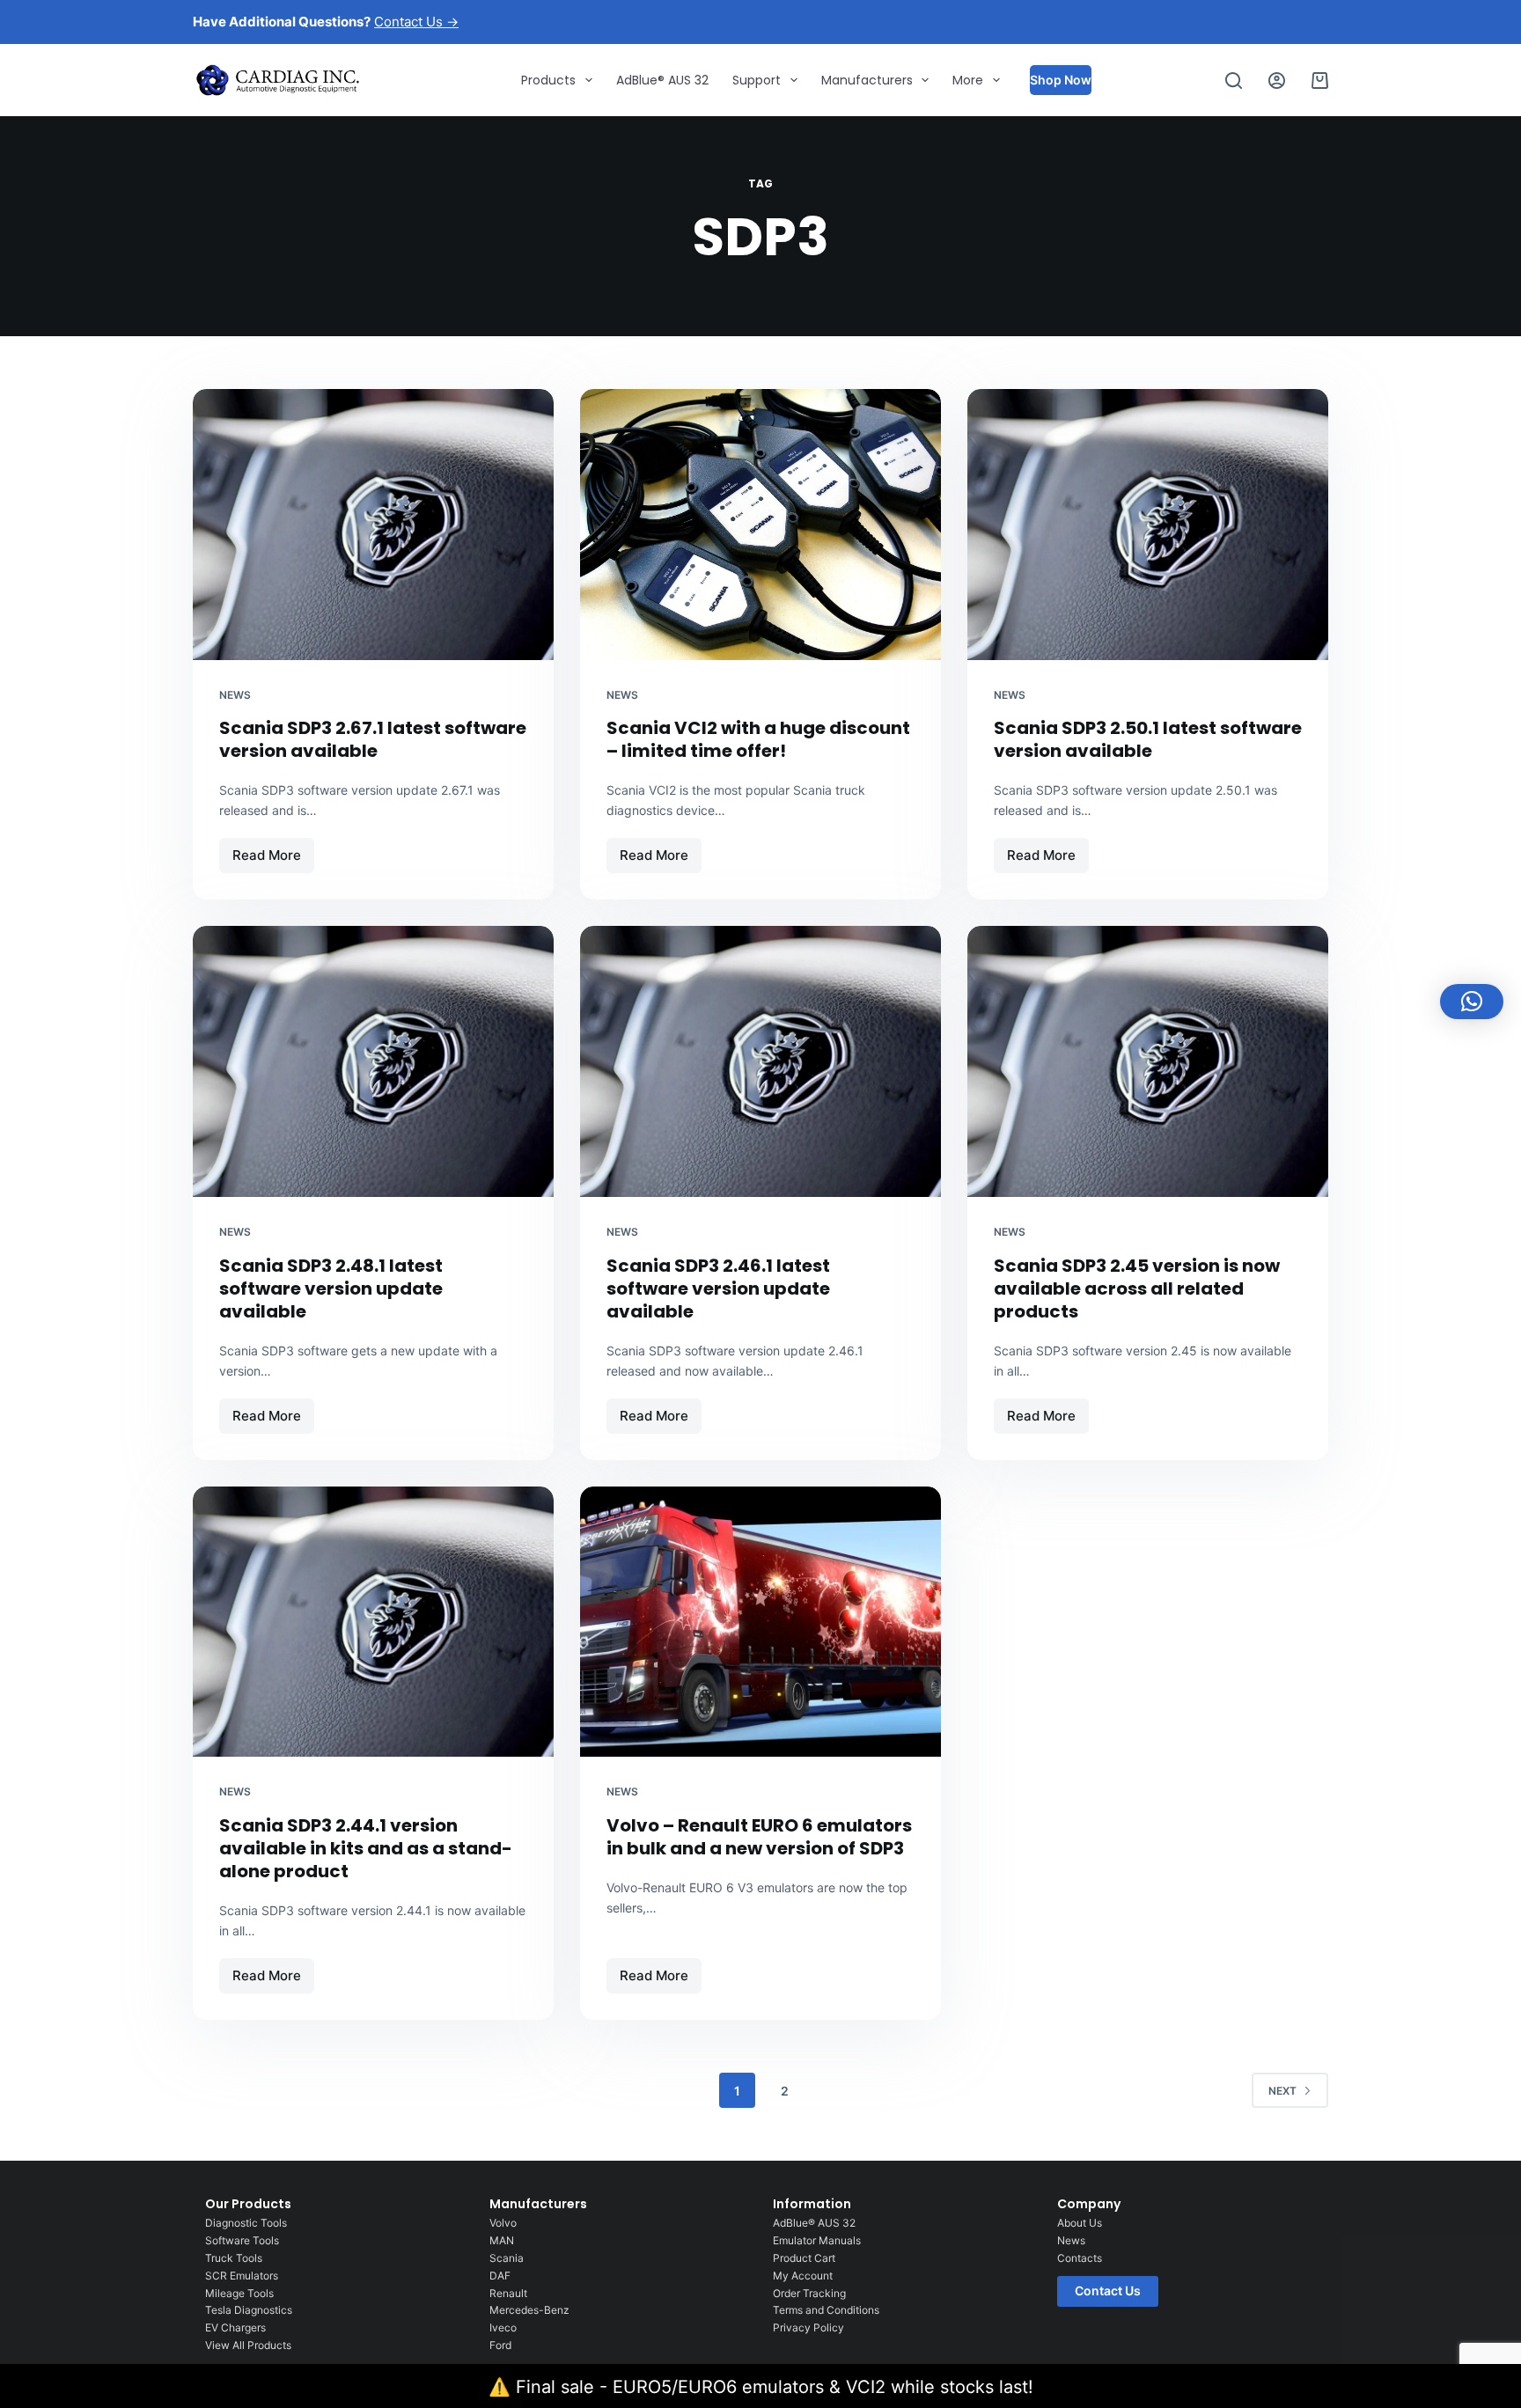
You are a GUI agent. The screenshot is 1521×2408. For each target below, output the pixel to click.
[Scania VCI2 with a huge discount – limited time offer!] (760, 525)
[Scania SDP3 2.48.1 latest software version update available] (373, 1061)
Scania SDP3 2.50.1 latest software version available (1148, 739)
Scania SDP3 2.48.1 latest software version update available (331, 1288)
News (235, 695)
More (968, 80)
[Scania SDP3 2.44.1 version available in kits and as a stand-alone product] (373, 1622)
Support (757, 80)
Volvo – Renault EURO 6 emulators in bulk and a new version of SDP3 (759, 1837)
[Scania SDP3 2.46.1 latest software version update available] (760, 1061)
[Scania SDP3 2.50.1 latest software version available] (1148, 525)
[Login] (1277, 81)
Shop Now (1061, 80)
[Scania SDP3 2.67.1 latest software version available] (373, 525)
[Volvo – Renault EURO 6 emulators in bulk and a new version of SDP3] (760, 1622)
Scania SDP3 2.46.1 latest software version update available (718, 1288)
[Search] (1234, 81)
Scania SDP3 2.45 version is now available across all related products (1137, 1288)
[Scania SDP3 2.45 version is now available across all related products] (1148, 1061)
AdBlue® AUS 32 (662, 80)
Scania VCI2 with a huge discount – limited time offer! (758, 739)
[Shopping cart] (1320, 81)
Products (548, 80)
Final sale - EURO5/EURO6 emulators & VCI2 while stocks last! (775, 2387)
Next (1282, 2091)
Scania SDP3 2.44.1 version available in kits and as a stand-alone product (366, 1848)
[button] (1472, 1002)
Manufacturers (867, 80)
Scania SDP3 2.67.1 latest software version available (373, 739)
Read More (273, 851)
